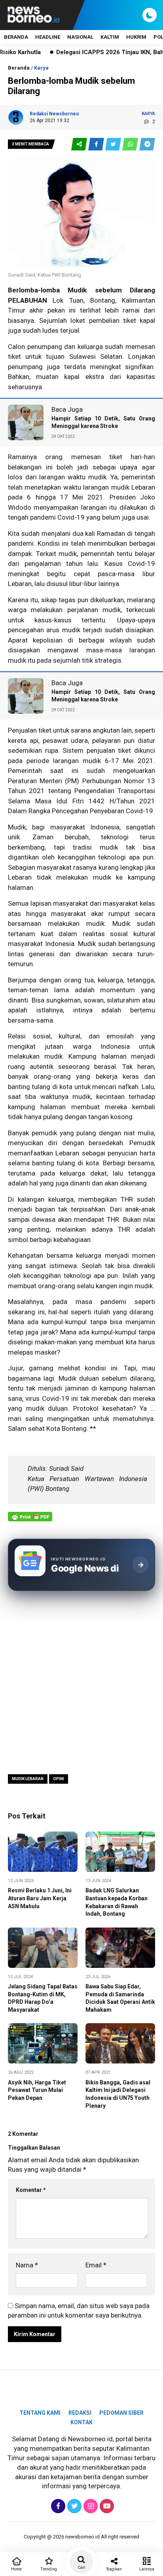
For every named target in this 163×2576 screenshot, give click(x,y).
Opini (59, 1779)
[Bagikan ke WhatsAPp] (131, 144)
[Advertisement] (81, 1682)
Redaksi (80, 2413)
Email (96, 2265)
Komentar (31, 2190)
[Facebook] (57, 2506)
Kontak (81, 2422)
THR (127, 1199)
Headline (48, 37)
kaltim (110, 37)
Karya (41, 68)
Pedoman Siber (121, 2413)
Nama (27, 2265)
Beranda (16, 37)
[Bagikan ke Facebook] (97, 144)
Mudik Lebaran (28, 1779)
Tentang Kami (40, 2413)
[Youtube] (106, 2506)
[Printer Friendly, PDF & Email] (30, 1521)
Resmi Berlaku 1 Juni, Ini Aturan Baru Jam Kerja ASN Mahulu (40, 1898)
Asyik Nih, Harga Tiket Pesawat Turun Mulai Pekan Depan (37, 2090)
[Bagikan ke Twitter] (114, 144)
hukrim (136, 37)
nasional (80, 37)
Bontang (103, 300)
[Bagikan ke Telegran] (147, 144)
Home (16, 2569)
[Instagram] (90, 2506)
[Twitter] (73, 2506)
